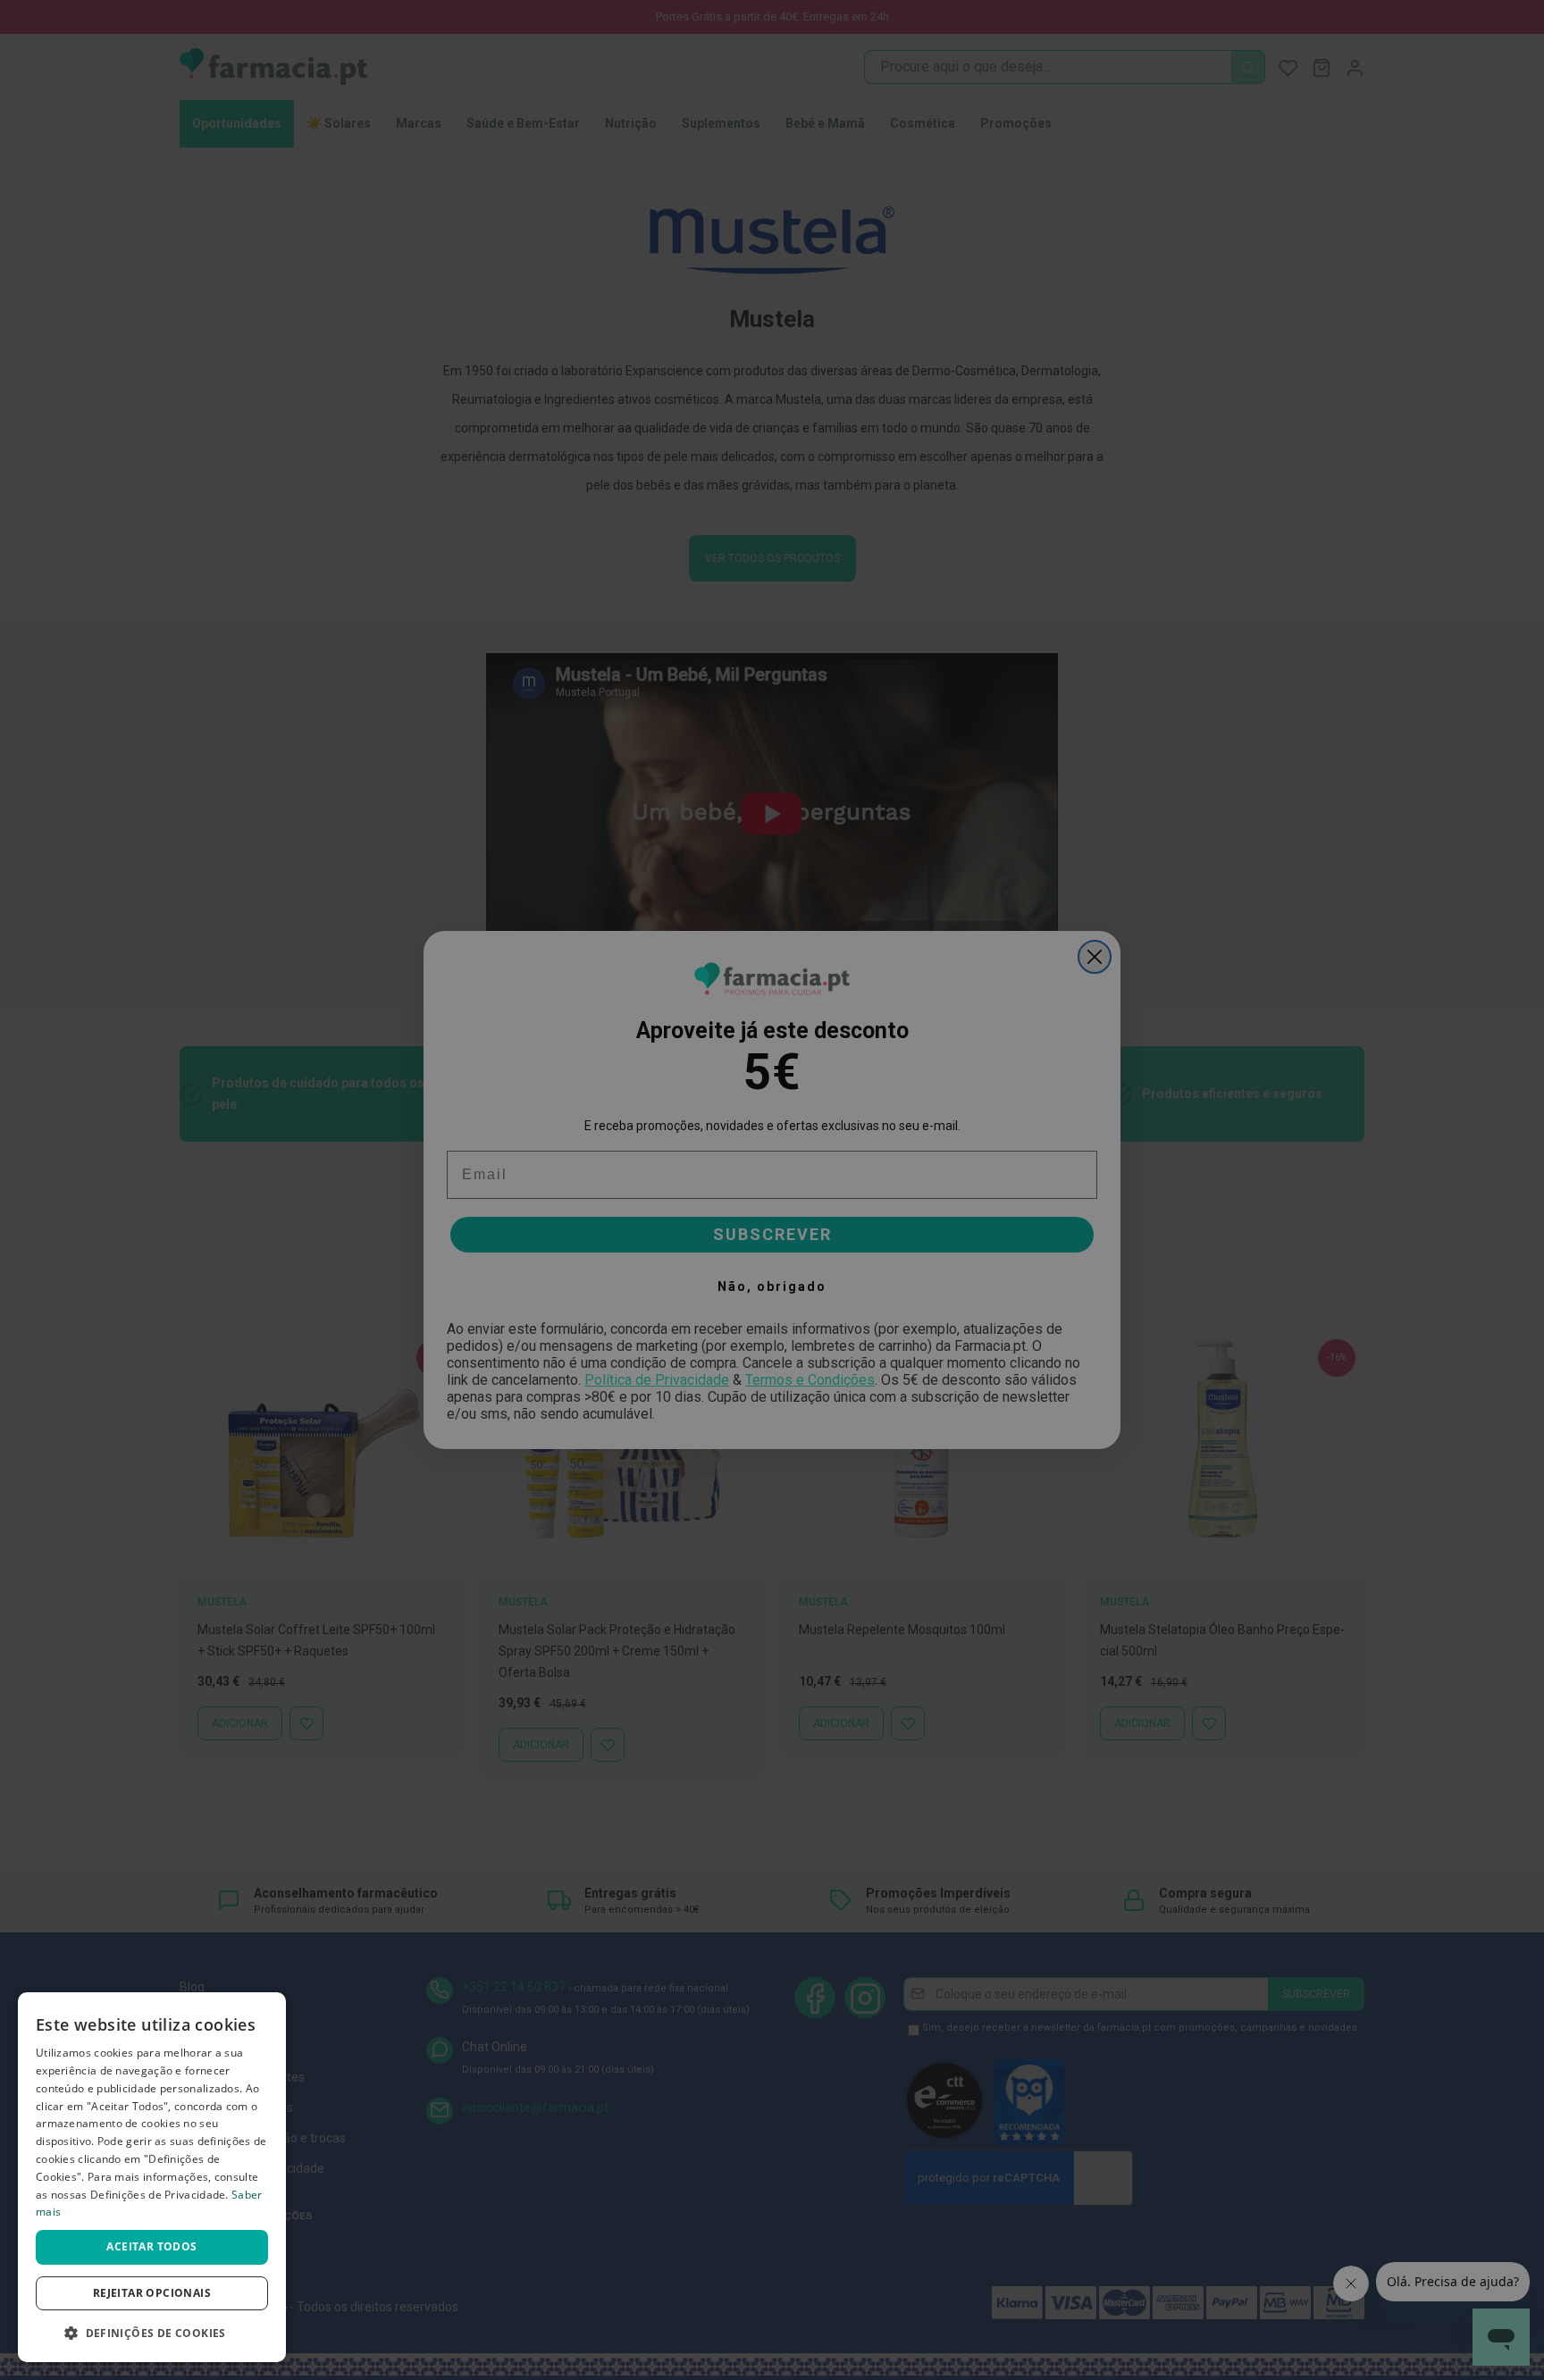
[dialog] (152, 2177)
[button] (152, 2333)
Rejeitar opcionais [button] (152, 2293)
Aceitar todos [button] (151, 2246)
